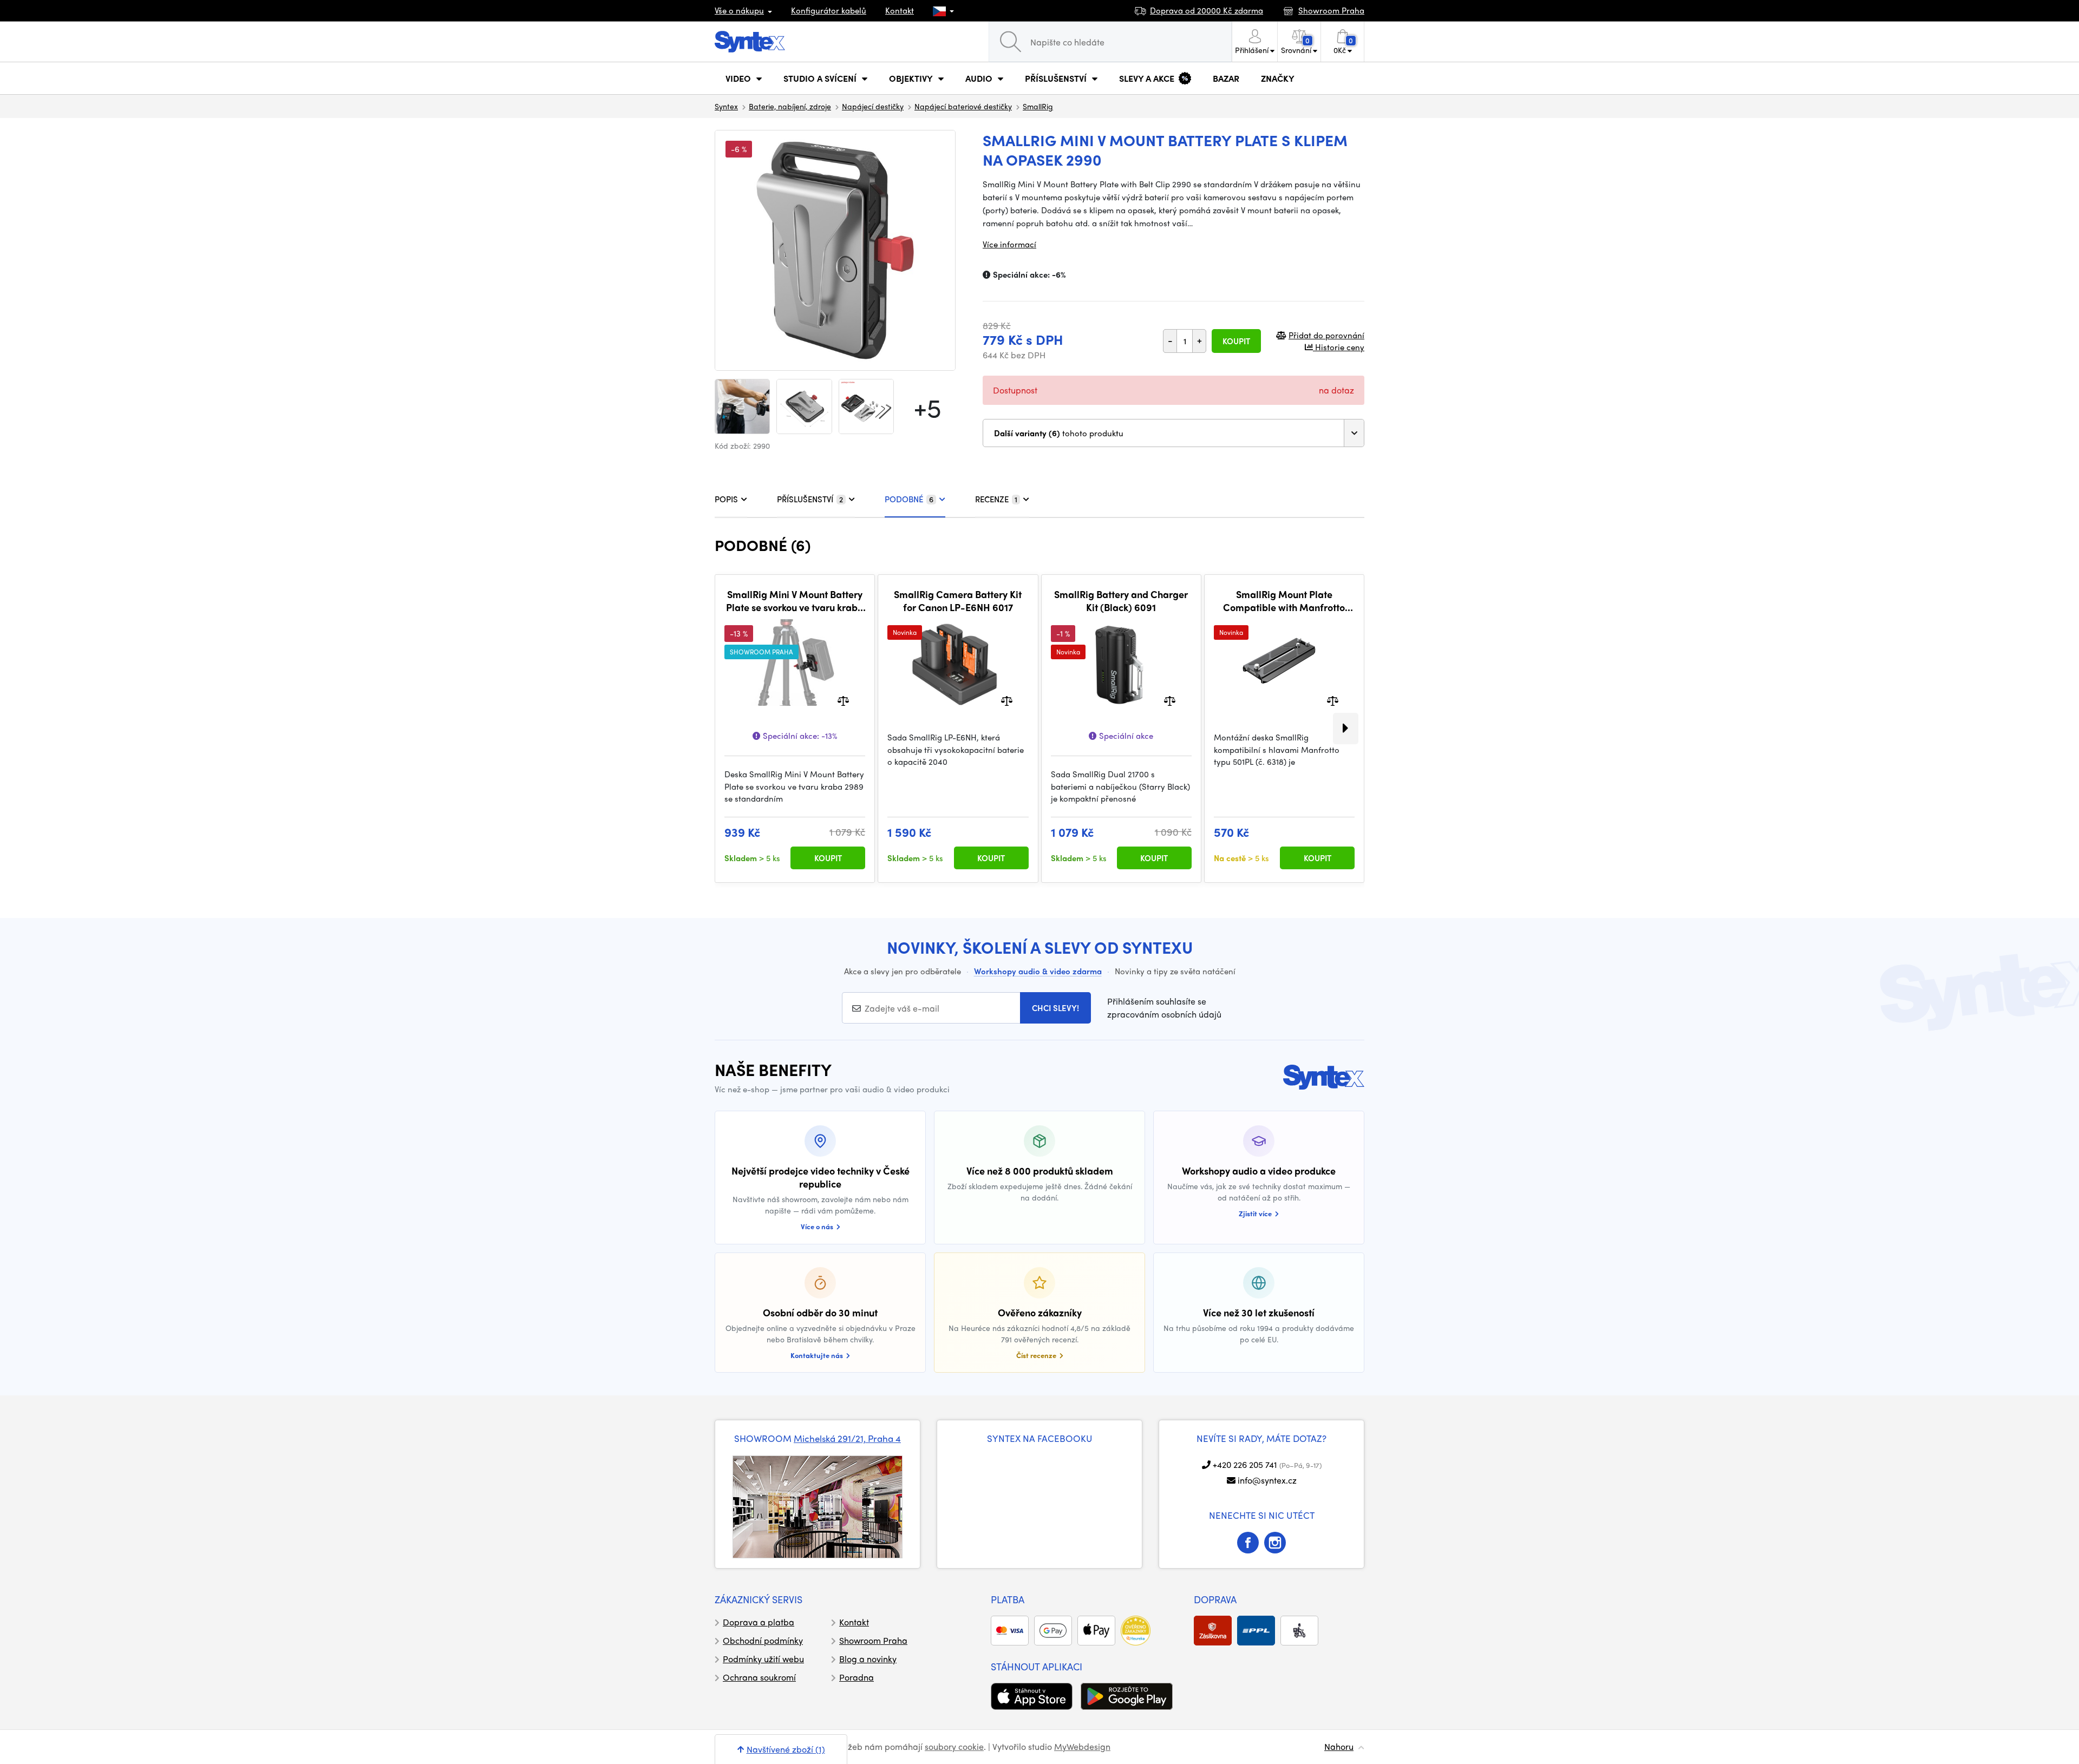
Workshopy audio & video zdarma (1038, 971)
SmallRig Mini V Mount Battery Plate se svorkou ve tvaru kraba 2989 (795, 601)
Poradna (857, 1677)
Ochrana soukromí (759, 1677)
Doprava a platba (759, 1622)
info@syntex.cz (1267, 1480)
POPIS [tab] (726, 499)
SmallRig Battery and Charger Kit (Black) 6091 (1121, 601)
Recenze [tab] (996, 499)
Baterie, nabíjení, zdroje (790, 106)
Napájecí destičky (873, 106)
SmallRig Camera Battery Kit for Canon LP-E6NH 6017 (958, 601)
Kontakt (900, 10)
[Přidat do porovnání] (843, 700)
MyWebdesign (1082, 1746)
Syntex (726, 106)
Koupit (1236, 341)
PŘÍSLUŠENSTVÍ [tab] (810, 499)
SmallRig (1038, 106)
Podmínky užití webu (763, 1659)
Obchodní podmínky (763, 1640)
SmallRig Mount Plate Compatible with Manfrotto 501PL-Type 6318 (1284, 601)
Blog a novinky (868, 1659)
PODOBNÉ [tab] (909, 499)
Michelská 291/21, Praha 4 (847, 1438)
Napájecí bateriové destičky (963, 106)
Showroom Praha (873, 1640)
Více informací (1009, 244)
